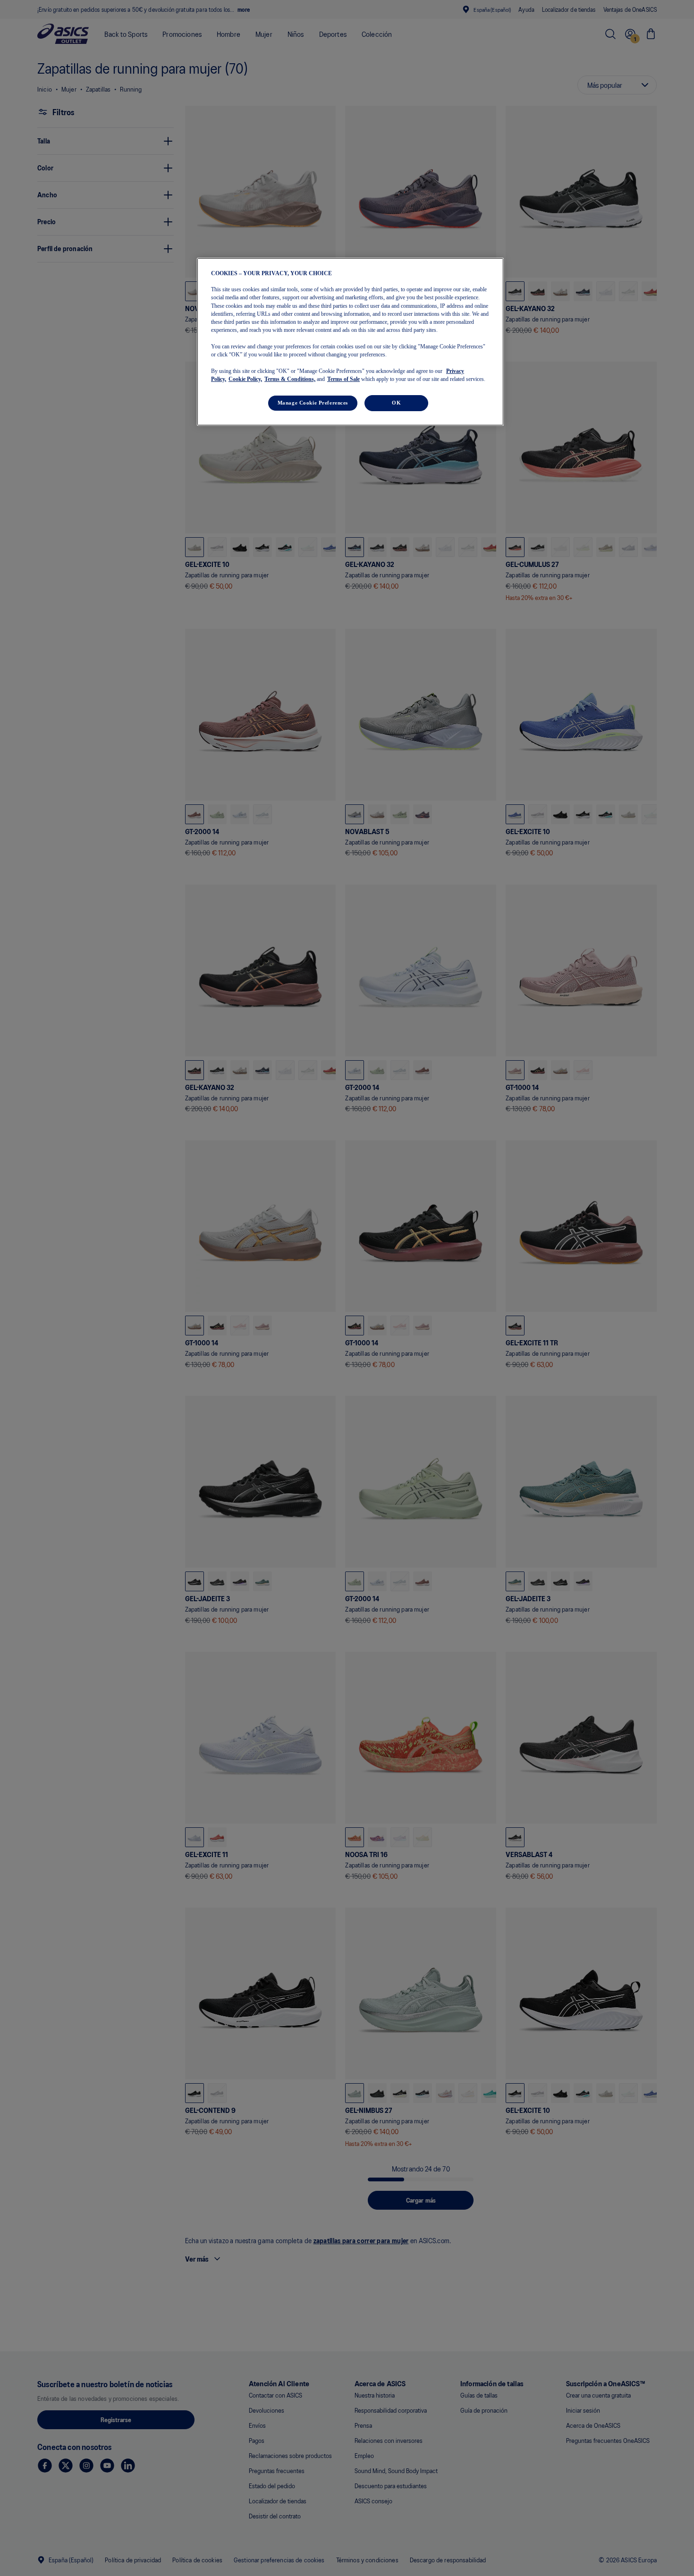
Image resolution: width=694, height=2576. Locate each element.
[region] (350, 342)
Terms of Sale (343, 379)
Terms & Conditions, (290, 379)
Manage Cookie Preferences (313, 403)
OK (396, 403)
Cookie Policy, (245, 379)
